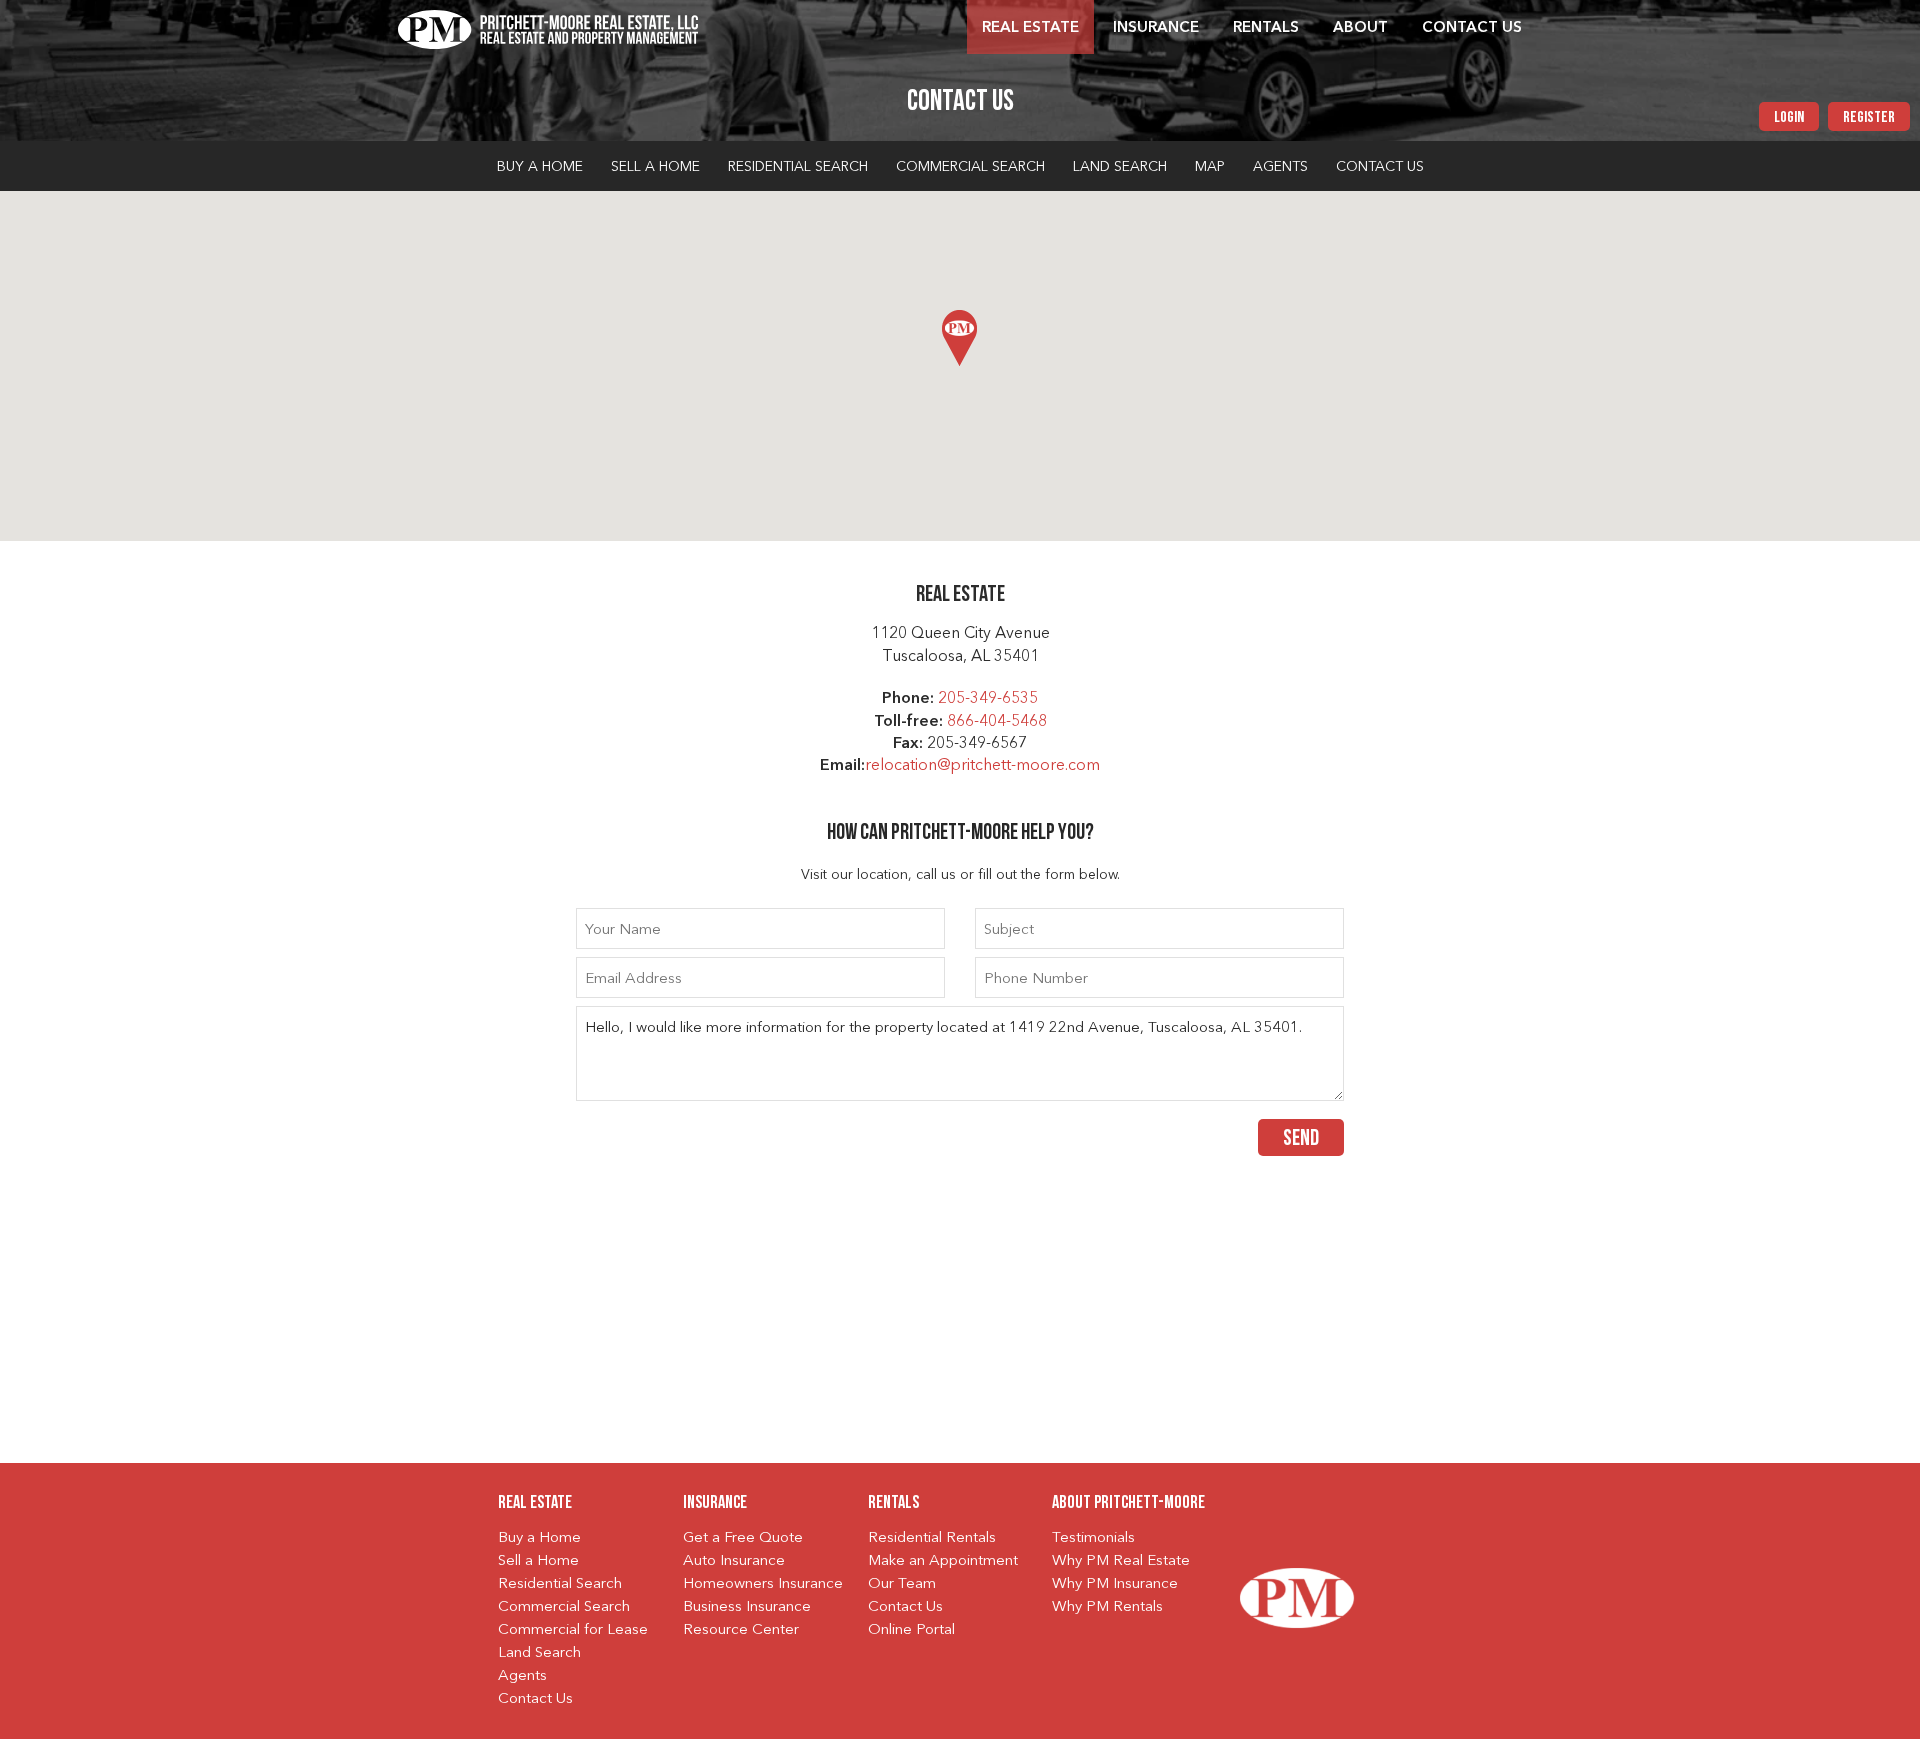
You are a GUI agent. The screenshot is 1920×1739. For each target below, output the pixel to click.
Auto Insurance (734, 1561)
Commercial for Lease (573, 1630)
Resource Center (741, 1630)
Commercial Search (970, 167)
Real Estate (1030, 28)
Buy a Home (540, 167)
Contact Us (1472, 28)
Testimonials (1093, 1538)
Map (1210, 167)
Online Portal (911, 1630)
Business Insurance (747, 1607)
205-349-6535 (988, 699)
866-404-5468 (997, 722)
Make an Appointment (943, 1561)
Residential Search (798, 167)
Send (1301, 1139)
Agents (1280, 167)
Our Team (902, 1584)
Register (1869, 118)
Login (1789, 118)
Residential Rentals (932, 1538)
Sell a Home (655, 167)
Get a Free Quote (743, 1538)
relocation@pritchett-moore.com (982, 766)
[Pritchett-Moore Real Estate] (548, 27)
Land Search (1120, 167)
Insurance (1156, 28)
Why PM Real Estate (1121, 1561)
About (1360, 28)
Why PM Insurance (1115, 1584)
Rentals (1266, 28)
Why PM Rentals (1107, 1607)
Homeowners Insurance (763, 1584)
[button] (959, 338)
